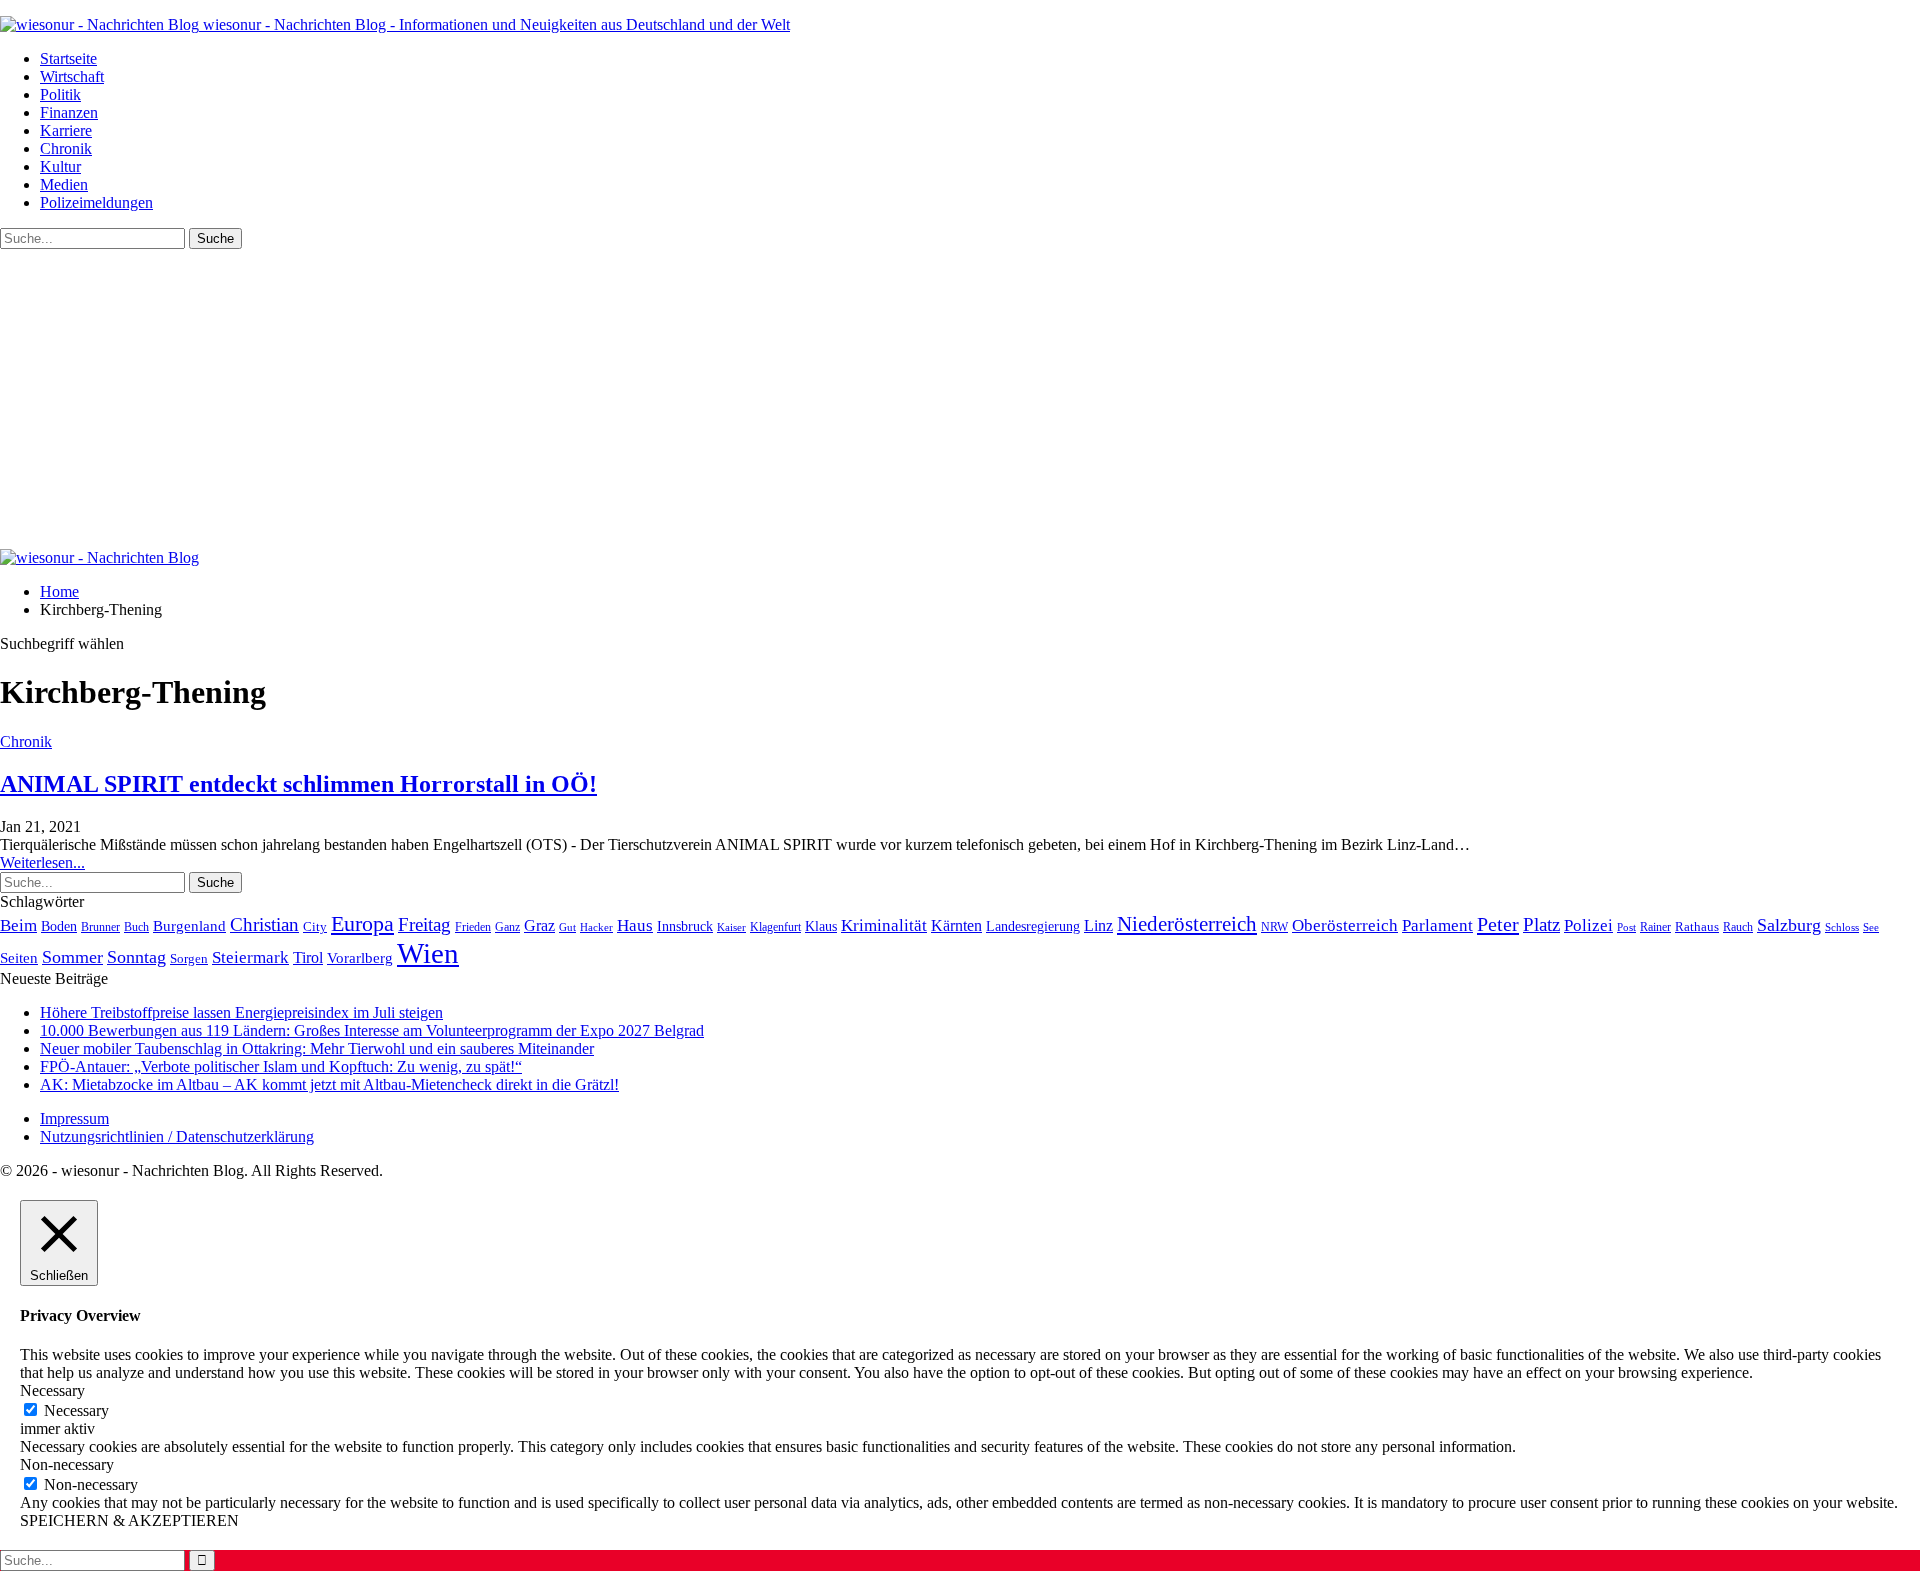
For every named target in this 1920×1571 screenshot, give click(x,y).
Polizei (1588, 925)
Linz (1098, 926)
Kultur (60, 166)
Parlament (1437, 925)
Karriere (66, 130)
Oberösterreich (1345, 925)
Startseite (68, 58)
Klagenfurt (775, 927)
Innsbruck (685, 926)
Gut (567, 927)
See (1871, 927)
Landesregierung (1033, 926)
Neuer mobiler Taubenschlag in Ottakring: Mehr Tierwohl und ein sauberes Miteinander (317, 1048)
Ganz (507, 927)
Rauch (1738, 927)
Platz (1541, 924)
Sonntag (136, 957)
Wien (428, 953)
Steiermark (250, 957)
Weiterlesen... (42, 862)
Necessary (76, 1410)
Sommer (72, 957)
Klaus (821, 926)
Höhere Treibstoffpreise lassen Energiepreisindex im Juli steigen (241, 1012)
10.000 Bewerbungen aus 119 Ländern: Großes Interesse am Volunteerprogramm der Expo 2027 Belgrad (372, 1030)
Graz (539, 925)
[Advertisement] (960, 399)
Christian (264, 924)
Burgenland (189, 925)
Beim (18, 925)
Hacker (596, 927)
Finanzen (69, 112)
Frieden (473, 927)
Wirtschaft (72, 76)
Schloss (1842, 927)
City (315, 927)
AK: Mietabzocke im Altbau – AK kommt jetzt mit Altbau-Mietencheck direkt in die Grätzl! (329, 1084)
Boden (59, 926)
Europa (362, 923)
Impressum (74, 1118)
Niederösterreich (1187, 924)
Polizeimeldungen (96, 202)
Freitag (424, 924)
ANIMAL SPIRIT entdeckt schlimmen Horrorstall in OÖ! (298, 784)
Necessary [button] (52, 1390)
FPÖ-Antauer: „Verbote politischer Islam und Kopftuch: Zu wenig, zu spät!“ (281, 1066)
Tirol (308, 958)
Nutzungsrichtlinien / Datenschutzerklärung (177, 1136)
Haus (635, 925)
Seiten (19, 957)
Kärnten (956, 926)
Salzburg (1789, 925)
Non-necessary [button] (67, 1464)
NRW (1274, 927)
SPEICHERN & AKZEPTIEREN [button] (129, 1520)
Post (1626, 927)
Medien (64, 184)
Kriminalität (884, 925)
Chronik (66, 148)
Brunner (100, 927)
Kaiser (731, 927)
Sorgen (189, 958)
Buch (136, 927)
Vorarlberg (360, 958)
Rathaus (1697, 927)
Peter (1498, 924)
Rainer (1655, 927)
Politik (60, 94)
